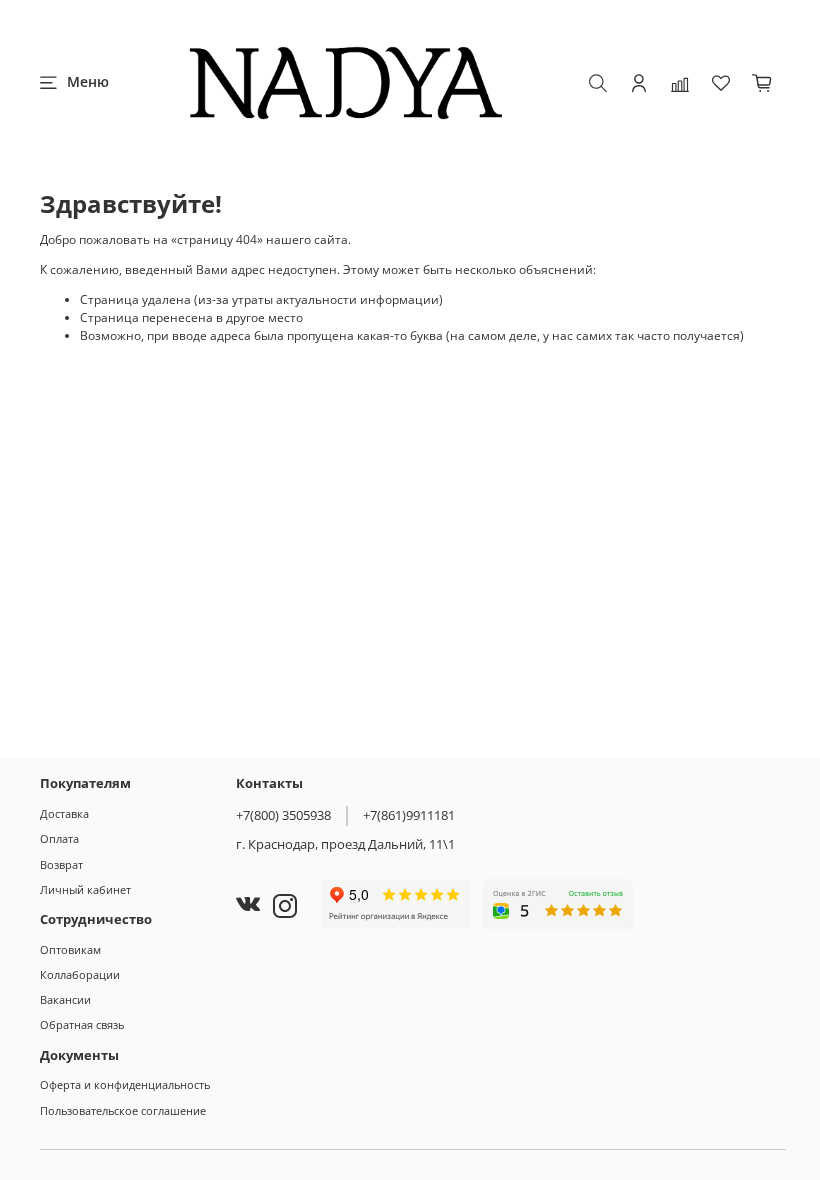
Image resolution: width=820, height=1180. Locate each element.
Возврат (61, 864)
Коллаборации (80, 974)
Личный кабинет (85, 889)
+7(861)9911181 (409, 815)
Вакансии (65, 999)
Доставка (64, 813)
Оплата (59, 838)
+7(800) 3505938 (283, 815)
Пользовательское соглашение (123, 1110)
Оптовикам (70, 949)
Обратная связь (82, 1024)
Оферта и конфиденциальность (125, 1084)
